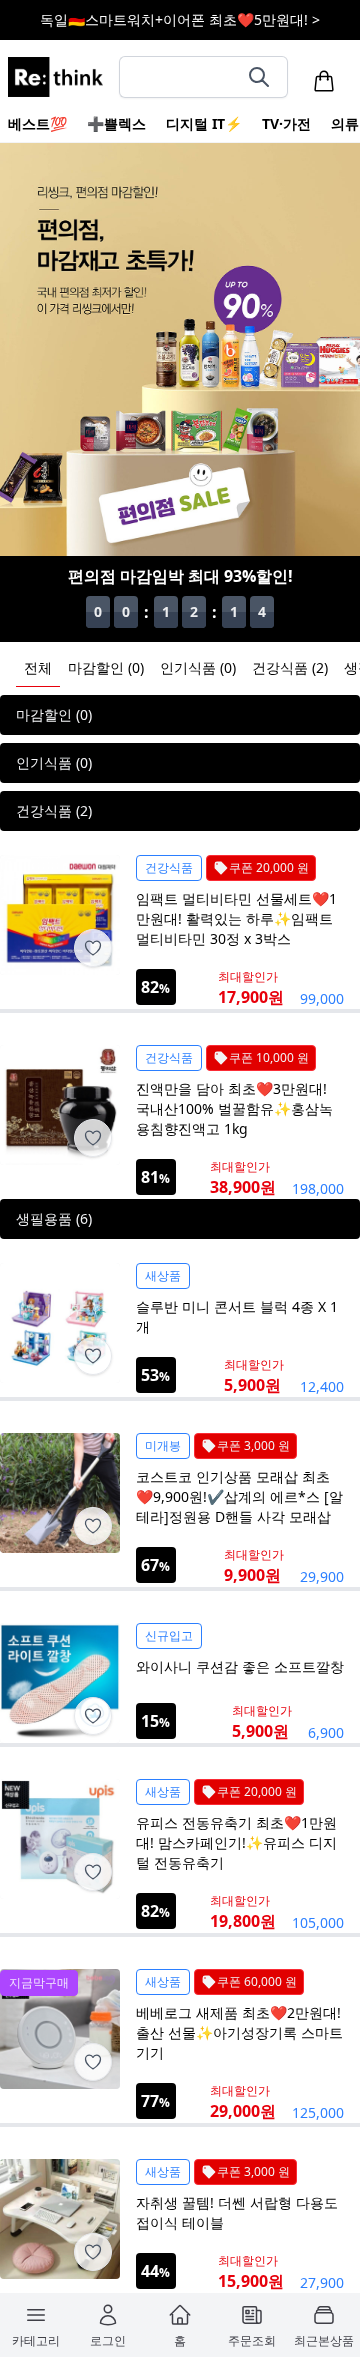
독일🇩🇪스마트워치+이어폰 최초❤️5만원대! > (180, 19)
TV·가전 (286, 123)
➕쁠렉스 (116, 123)
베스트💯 (37, 123)
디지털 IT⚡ (204, 123)
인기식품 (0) (198, 667)
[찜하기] (93, 948)
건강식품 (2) (290, 667)
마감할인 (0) (106, 667)
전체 (38, 667)
